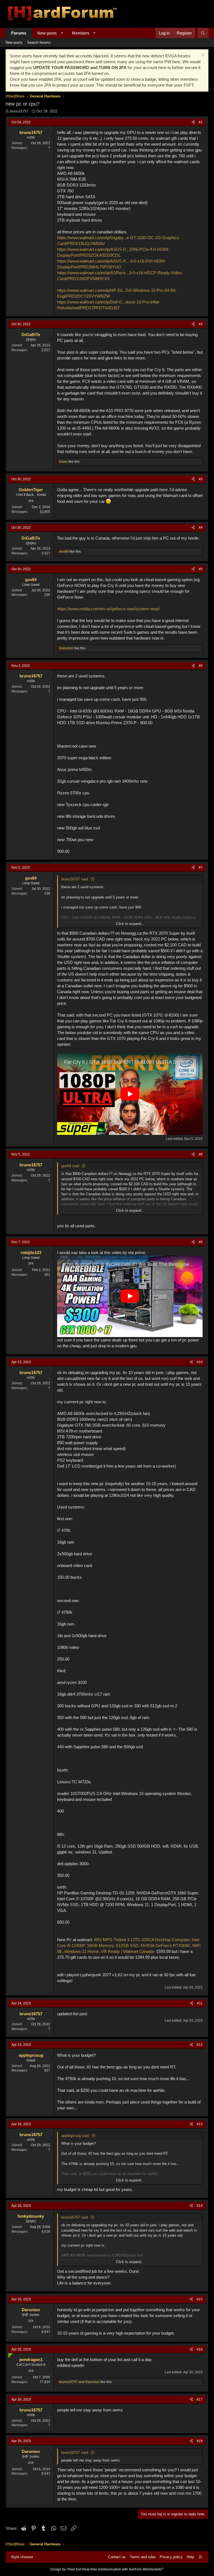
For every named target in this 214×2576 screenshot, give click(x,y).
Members (81, 33)
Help (190, 2557)
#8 (201, 1154)
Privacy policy (171, 2557)
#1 (201, 122)
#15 (200, 2299)
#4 (201, 528)
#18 (200, 2441)
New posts (47, 33)
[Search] (203, 33)
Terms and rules (143, 2557)
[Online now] (9, 2355)
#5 (201, 569)
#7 (201, 868)
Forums (19, 33)
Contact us (117, 2557)
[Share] (193, 122)
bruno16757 (19, 111)
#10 (200, 1362)
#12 (200, 2045)
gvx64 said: (71, 1166)
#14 (200, 2206)
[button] (62, 33)
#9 (201, 1242)
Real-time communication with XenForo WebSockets (123, 2569)
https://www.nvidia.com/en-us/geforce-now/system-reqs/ (108, 609)
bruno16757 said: (75, 879)
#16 (200, 2349)
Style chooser (22, 2557)
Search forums (39, 42)
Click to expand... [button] (130, 924)
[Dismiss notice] (202, 56)
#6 (201, 666)
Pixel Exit (74, 2569)
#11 (200, 2003)
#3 (201, 479)
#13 (200, 2124)
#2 (201, 324)
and (79, 2382)
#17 (200, 2399)
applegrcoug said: (76, 2136)
